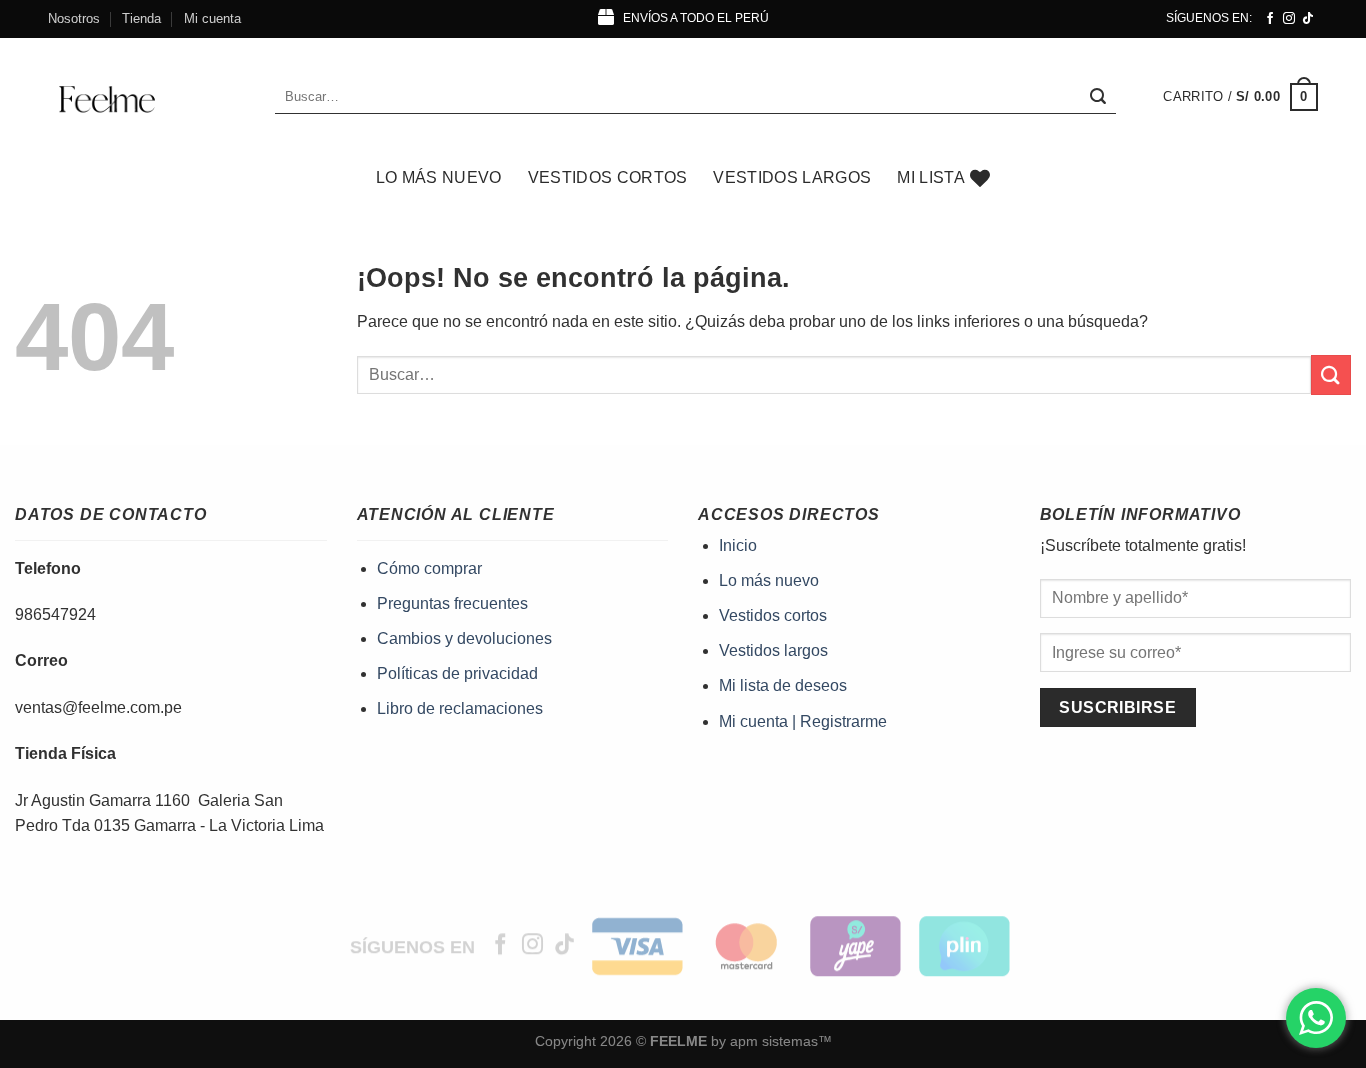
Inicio (738, 545)
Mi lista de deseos (783, 685)
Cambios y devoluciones (464, 638)
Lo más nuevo (439, 177)
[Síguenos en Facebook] (1270, 19)
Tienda (141, 18)
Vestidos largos (773, 650)
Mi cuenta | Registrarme (803, 721)
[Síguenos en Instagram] (1289, 19)
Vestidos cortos (773, 615)
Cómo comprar (429, 568)
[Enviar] (1098, 97)
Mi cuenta (212, 18)
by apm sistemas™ (769, 1041)
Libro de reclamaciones (460, 708)
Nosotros (74, 18)
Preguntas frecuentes (452, 603)
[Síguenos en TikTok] (1308, 19)
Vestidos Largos (792, 177)
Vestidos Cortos (608, 177)
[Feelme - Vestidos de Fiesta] (146, 97)
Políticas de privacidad (457, 673)
